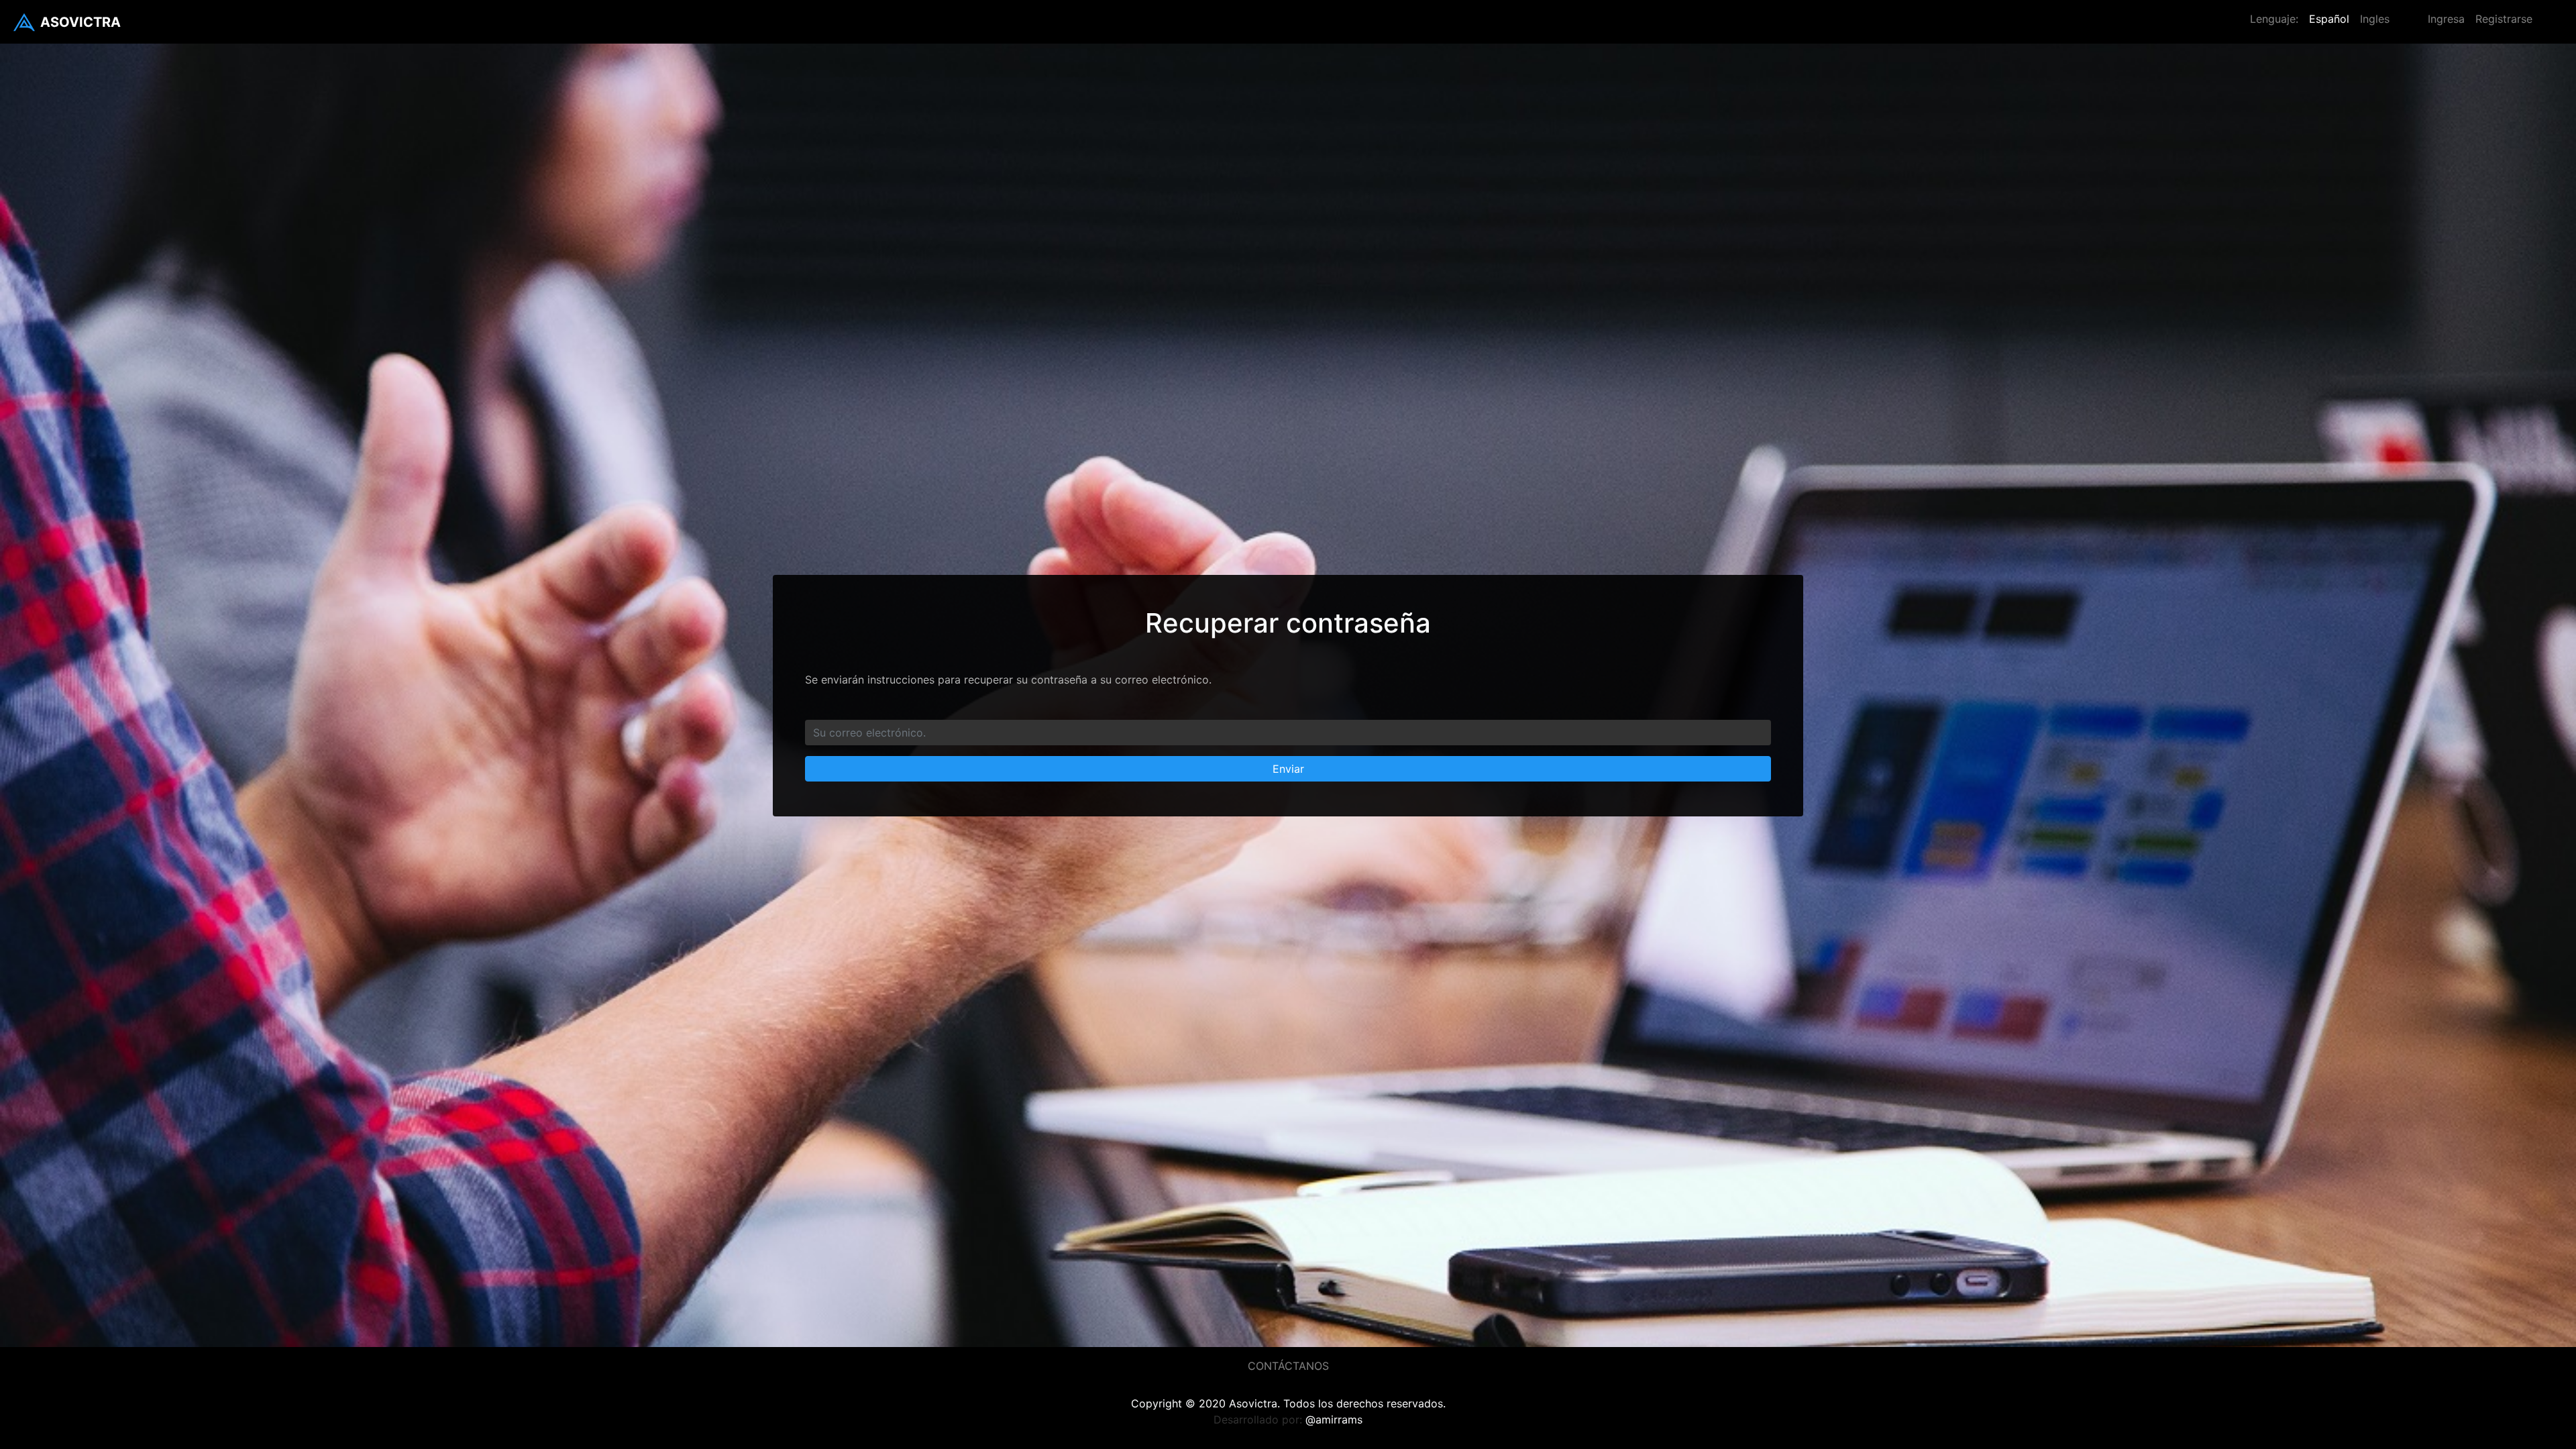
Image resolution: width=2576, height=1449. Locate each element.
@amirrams (1334, 1419)
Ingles (2375, 19)
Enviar (1288, 769)
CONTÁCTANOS (1288, 1366)
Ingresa (2446, 19)
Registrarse (2504, 19)
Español (2329, 19)
